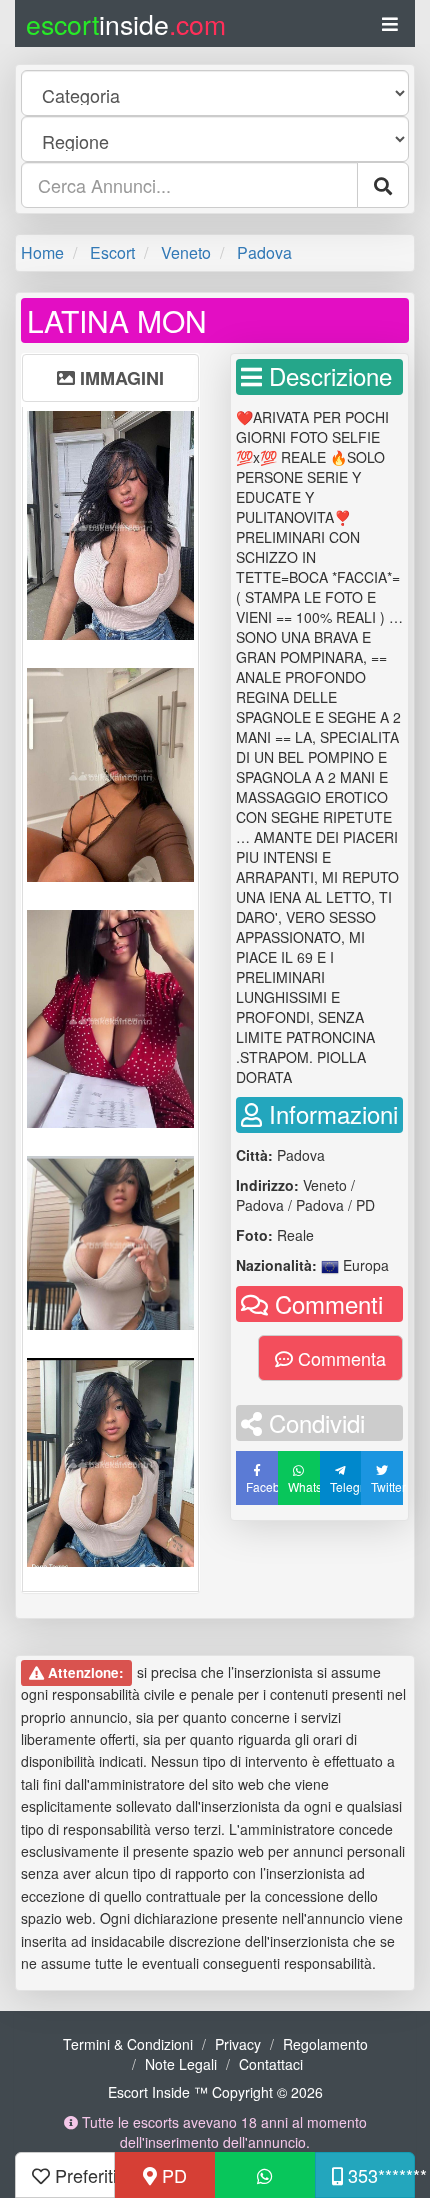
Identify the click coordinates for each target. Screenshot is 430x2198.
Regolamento (325, 2044)
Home (42, 252)
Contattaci (271, 2064)
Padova (264, 252)
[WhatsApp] (265, 2175)
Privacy (238, 2044)
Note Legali (181, 2064)
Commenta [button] (339, 1358)
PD (172, 2175)
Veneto (186, 252)
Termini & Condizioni (128, 2044)
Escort (112, 252)
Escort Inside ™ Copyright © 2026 (215, 2092)
